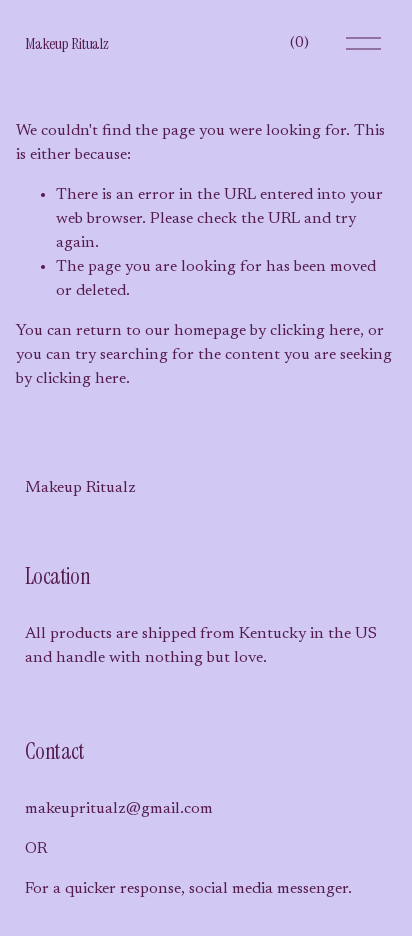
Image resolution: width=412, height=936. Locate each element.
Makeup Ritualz (67, 43)
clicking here (315, 331)
